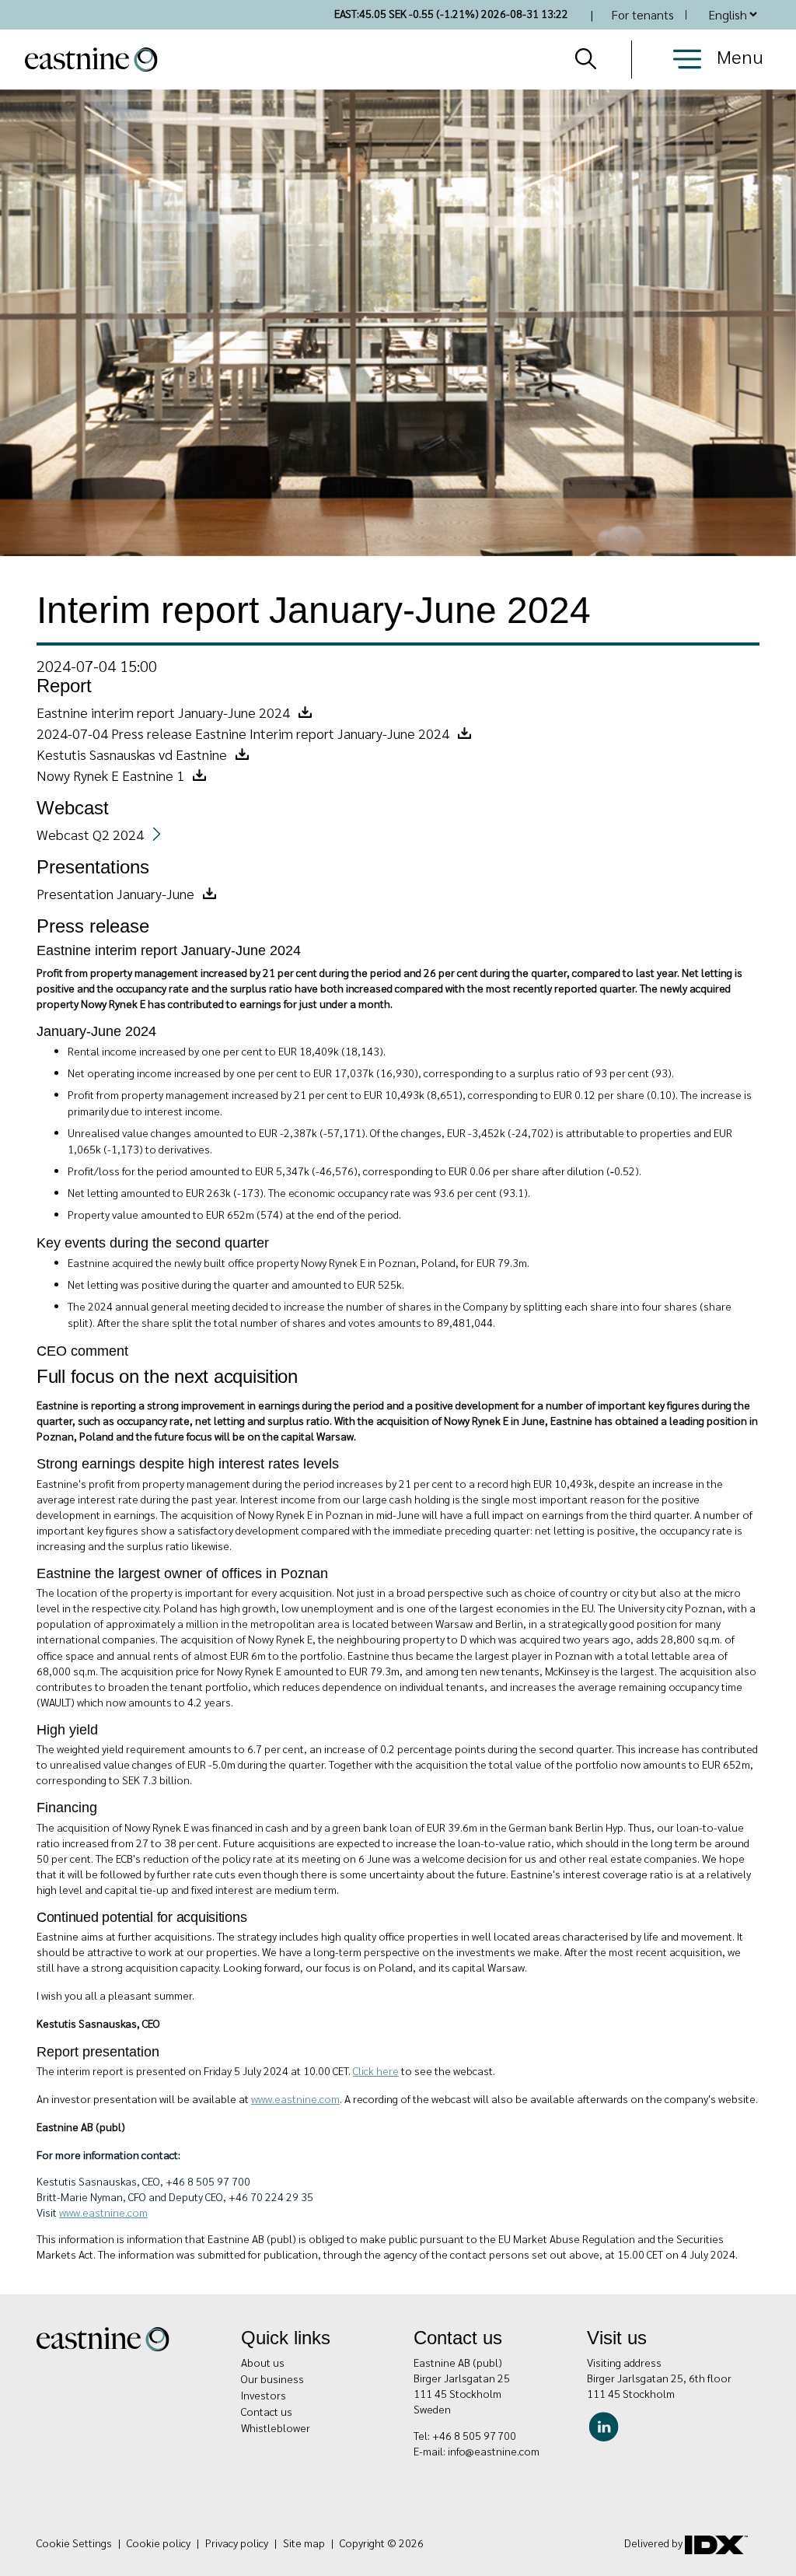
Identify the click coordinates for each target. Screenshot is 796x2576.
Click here (376, 2070)
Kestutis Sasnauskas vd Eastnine (132, 754)
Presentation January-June (115, 893)
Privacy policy (237, 2543)
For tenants (642, 14)
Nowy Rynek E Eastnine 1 (110, 775)
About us (263, 2362)
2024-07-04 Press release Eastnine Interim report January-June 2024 (243, 733)
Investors (264, 2395)
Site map (304, 2543)
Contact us (267, 2411)
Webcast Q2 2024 (90, 834)
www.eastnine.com (103, 2212)
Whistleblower (276, 2427)
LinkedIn (607, 2425)
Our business (272, 2378)
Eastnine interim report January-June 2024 (163, 712)
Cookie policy (159, 2543)
